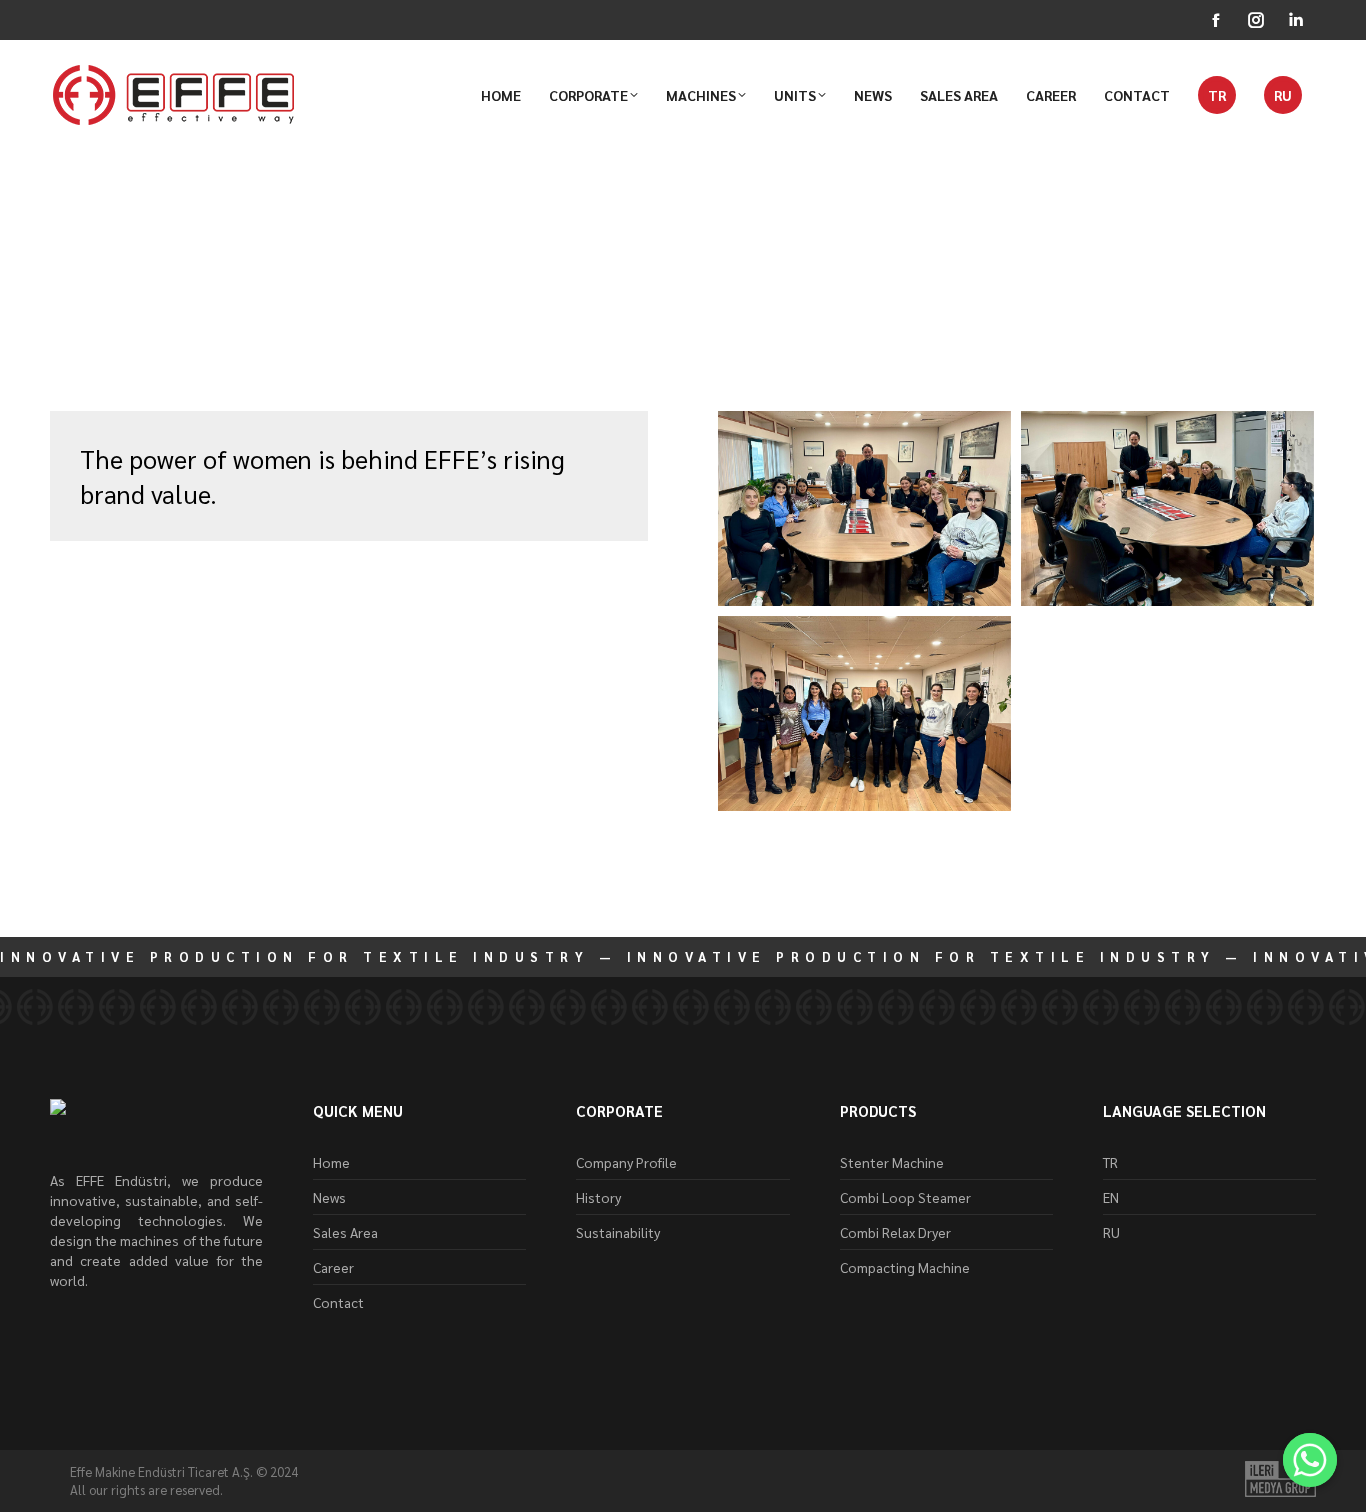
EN (1111, 1197)
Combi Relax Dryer (895, 1232)
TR (1110, 1162)
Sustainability (618, 1232)
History (598, 1197)
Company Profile (626, 1162)
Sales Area (345, 1232)
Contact (338, 1302)
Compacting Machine (905, 1267)
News (70, 334)
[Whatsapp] (1310, 1460)
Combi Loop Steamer (905, 1197)
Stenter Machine (892, 1162)
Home (331, 1162)
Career (333, 1267)
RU (1111, 1232)
